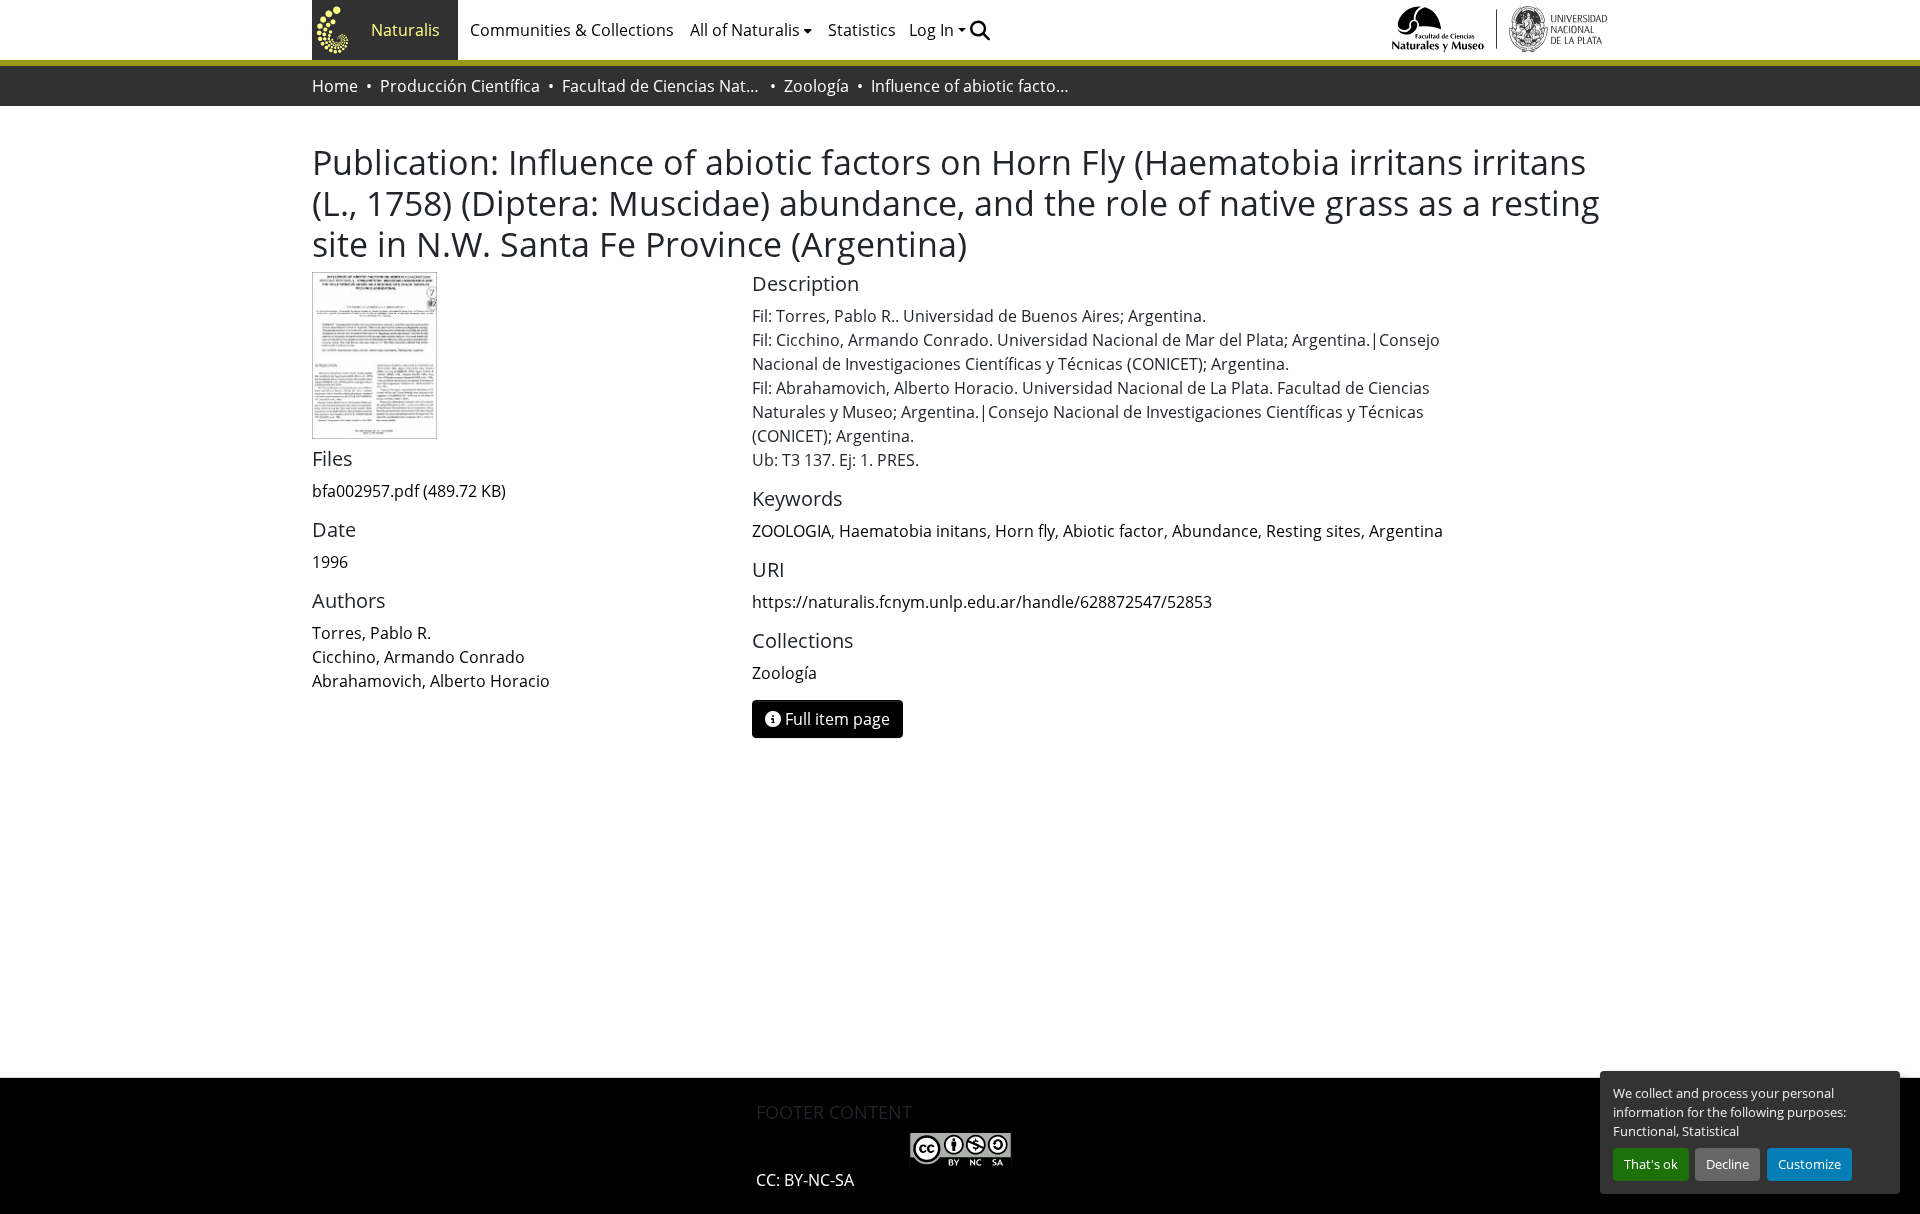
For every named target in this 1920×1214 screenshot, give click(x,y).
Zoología (816, 86)
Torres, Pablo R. (371, 633)
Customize (1809, 1164)
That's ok (1651, 1164)
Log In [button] (933, 30)
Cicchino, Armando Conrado (418, 657)
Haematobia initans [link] (913, 531)
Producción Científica (460, 86)
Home (335, 86)
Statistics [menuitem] (862, 30)
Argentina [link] (1406, 531)
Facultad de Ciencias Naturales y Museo (662, 86)
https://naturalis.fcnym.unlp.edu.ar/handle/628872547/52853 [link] (982, 602)
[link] (520, 491)
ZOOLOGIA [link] (791, 531)
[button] (979, 30)
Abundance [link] (1215, 531)
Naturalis (405, 30)
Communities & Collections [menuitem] (572, 30)
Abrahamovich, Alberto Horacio (431, 681)
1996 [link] (330, 562)
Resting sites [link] (1313, 531)
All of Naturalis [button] (745, 30)
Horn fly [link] (1025, 531)
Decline (1727, 1164)
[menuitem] (751, 30)
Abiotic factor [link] (1113, 531)
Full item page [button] (835, 719)
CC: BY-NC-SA (805, 1180)
